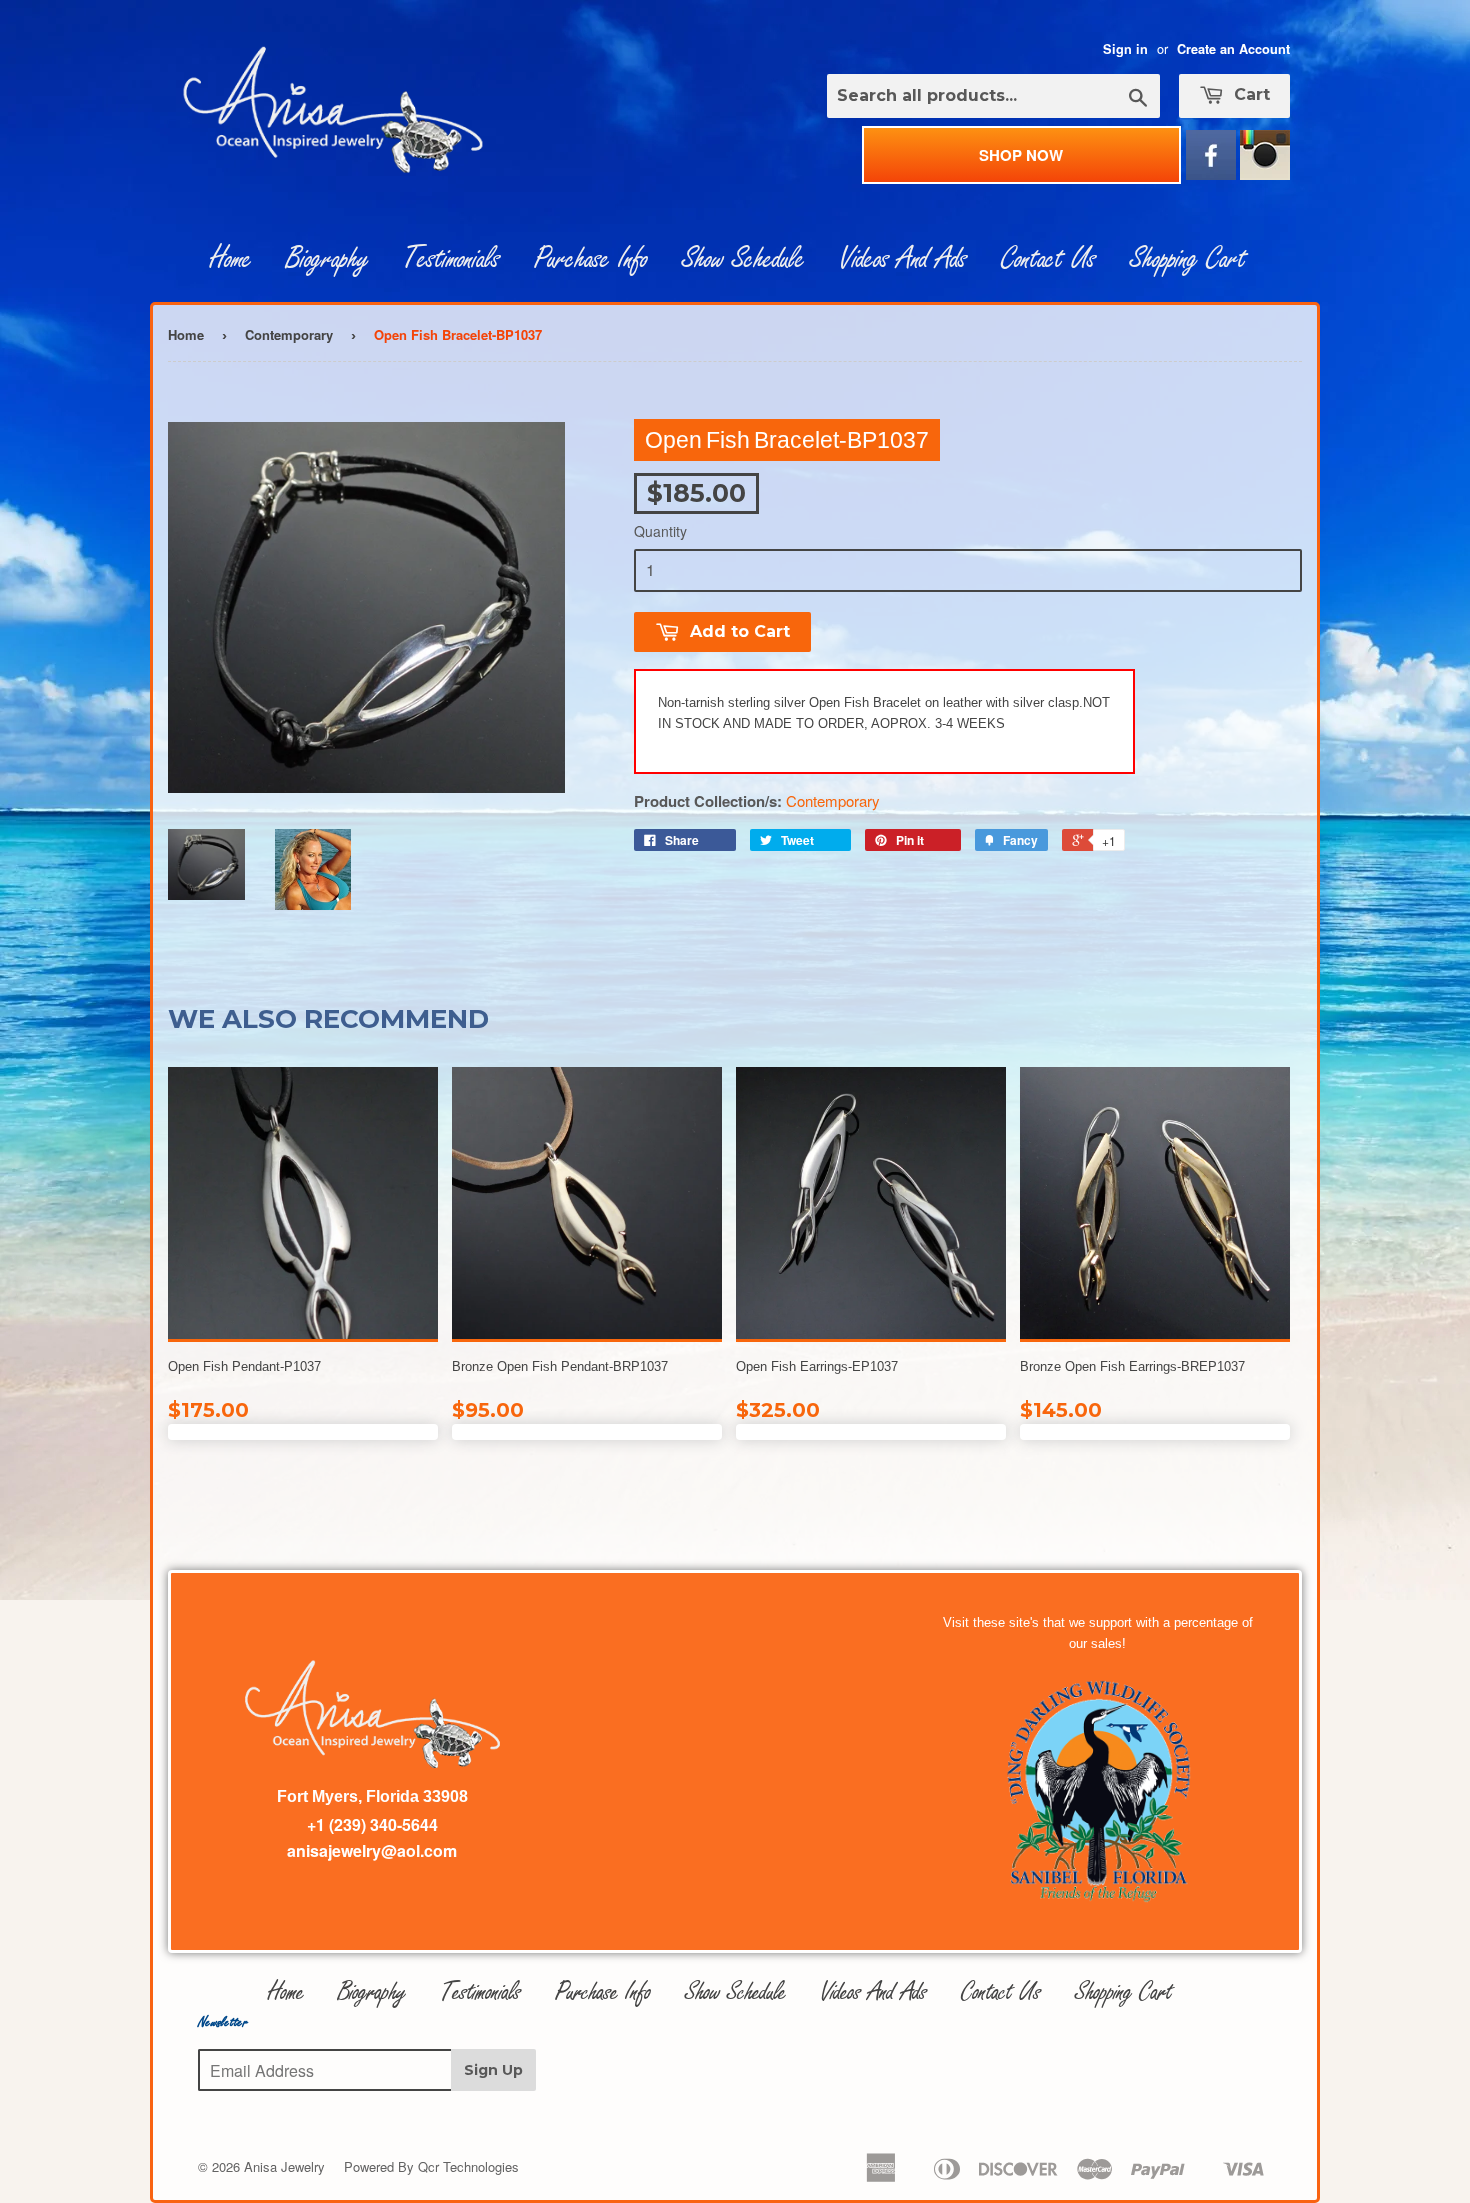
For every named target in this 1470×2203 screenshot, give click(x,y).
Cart (1249, 94)
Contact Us (1048, 259)
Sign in (1125, 49)
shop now (1021, 155)
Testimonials (451, 259)
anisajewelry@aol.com (372, 1850)
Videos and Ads (903, 259)
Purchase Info (591, 259)
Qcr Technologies (468, 2166)
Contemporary (289, 334)
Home (231, 259)
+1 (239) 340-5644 (372, 1824)
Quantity (660, 531)
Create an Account (1233, 49)
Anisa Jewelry (284, 2166)
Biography (327, 259)
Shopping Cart (1188, 259)
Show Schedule (743, 259)
